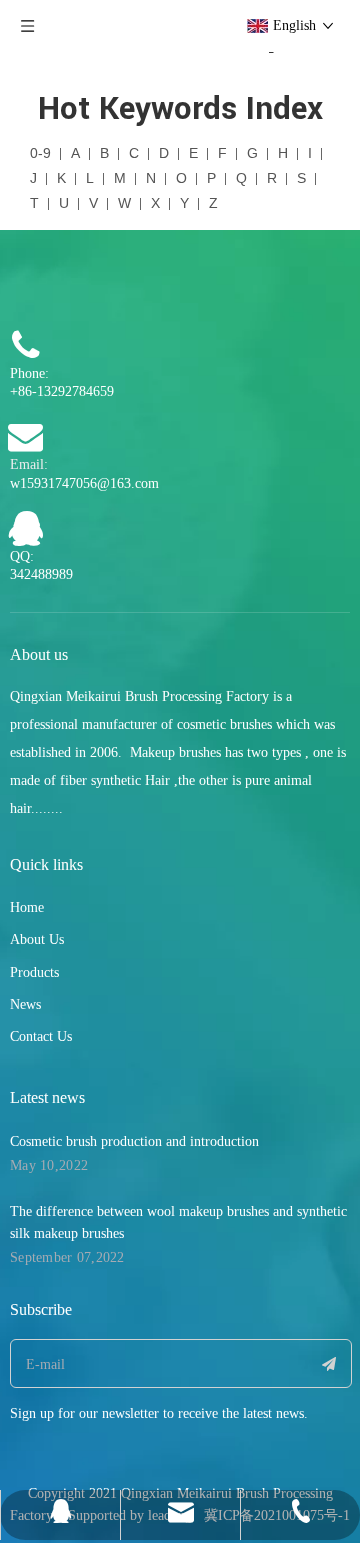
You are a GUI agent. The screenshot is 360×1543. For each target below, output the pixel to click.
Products (34, 972)
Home (27, 907)
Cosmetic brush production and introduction (134, 1141)
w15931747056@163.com (84, 483)
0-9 (40, 153)
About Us (37, 939)
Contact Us (41, 1036)
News (25, 1004)
